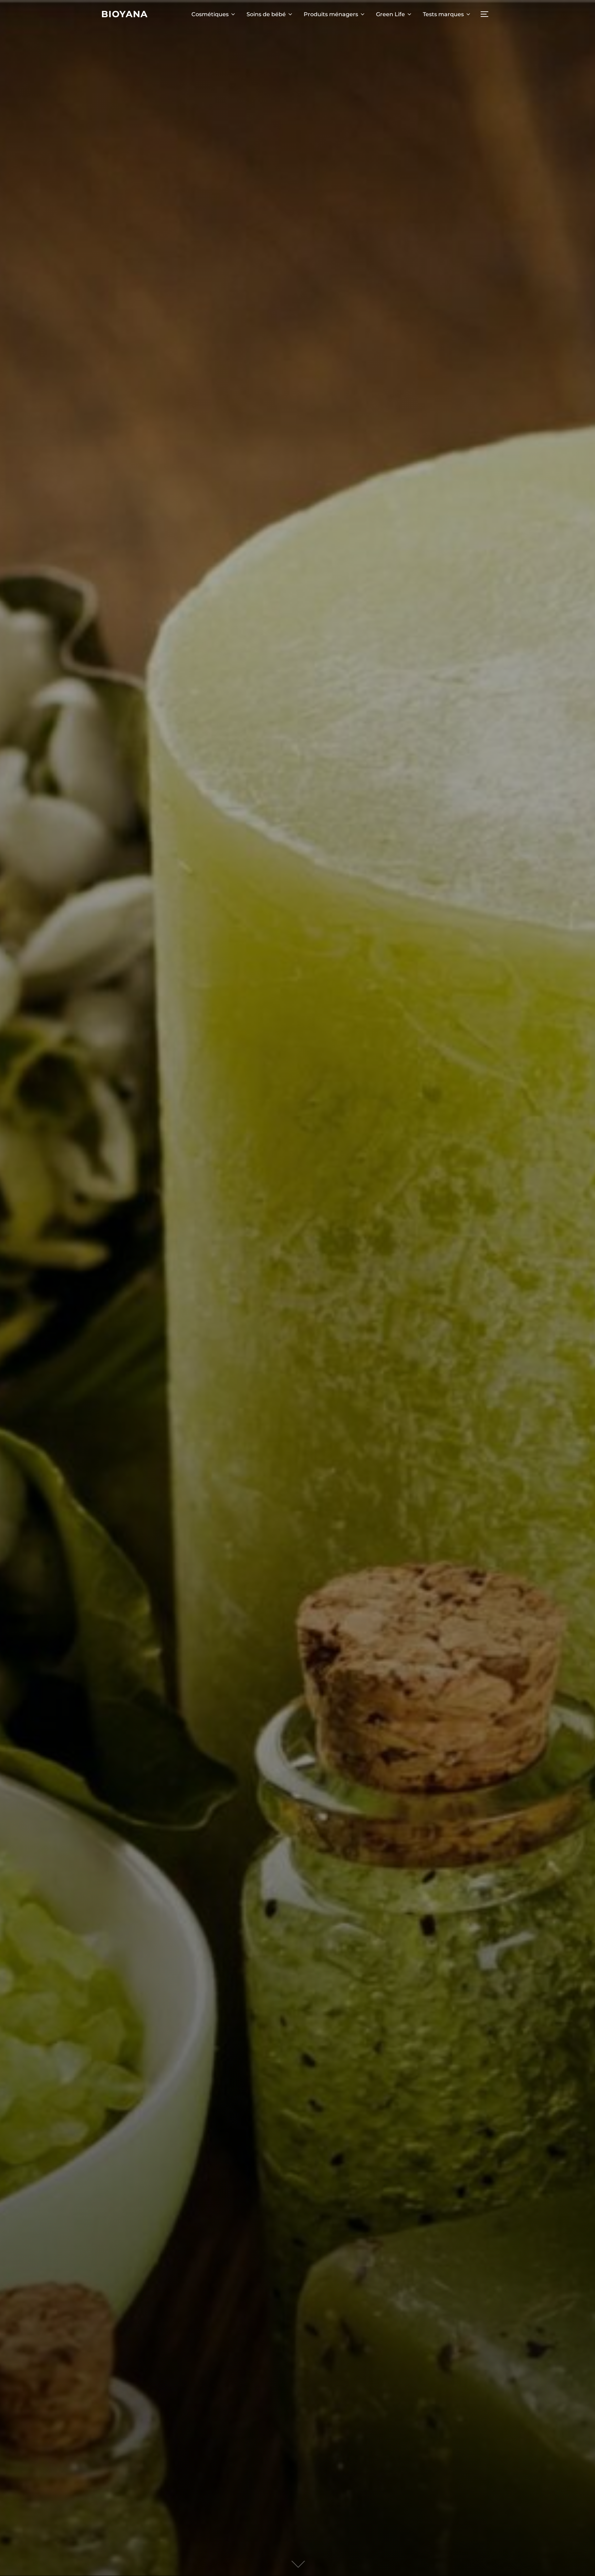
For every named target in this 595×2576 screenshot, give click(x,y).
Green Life (390, 14)
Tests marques (443, 14)
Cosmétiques (210, 14)
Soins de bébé (266, 14)
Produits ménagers (331, 14)
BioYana (124, 14)
